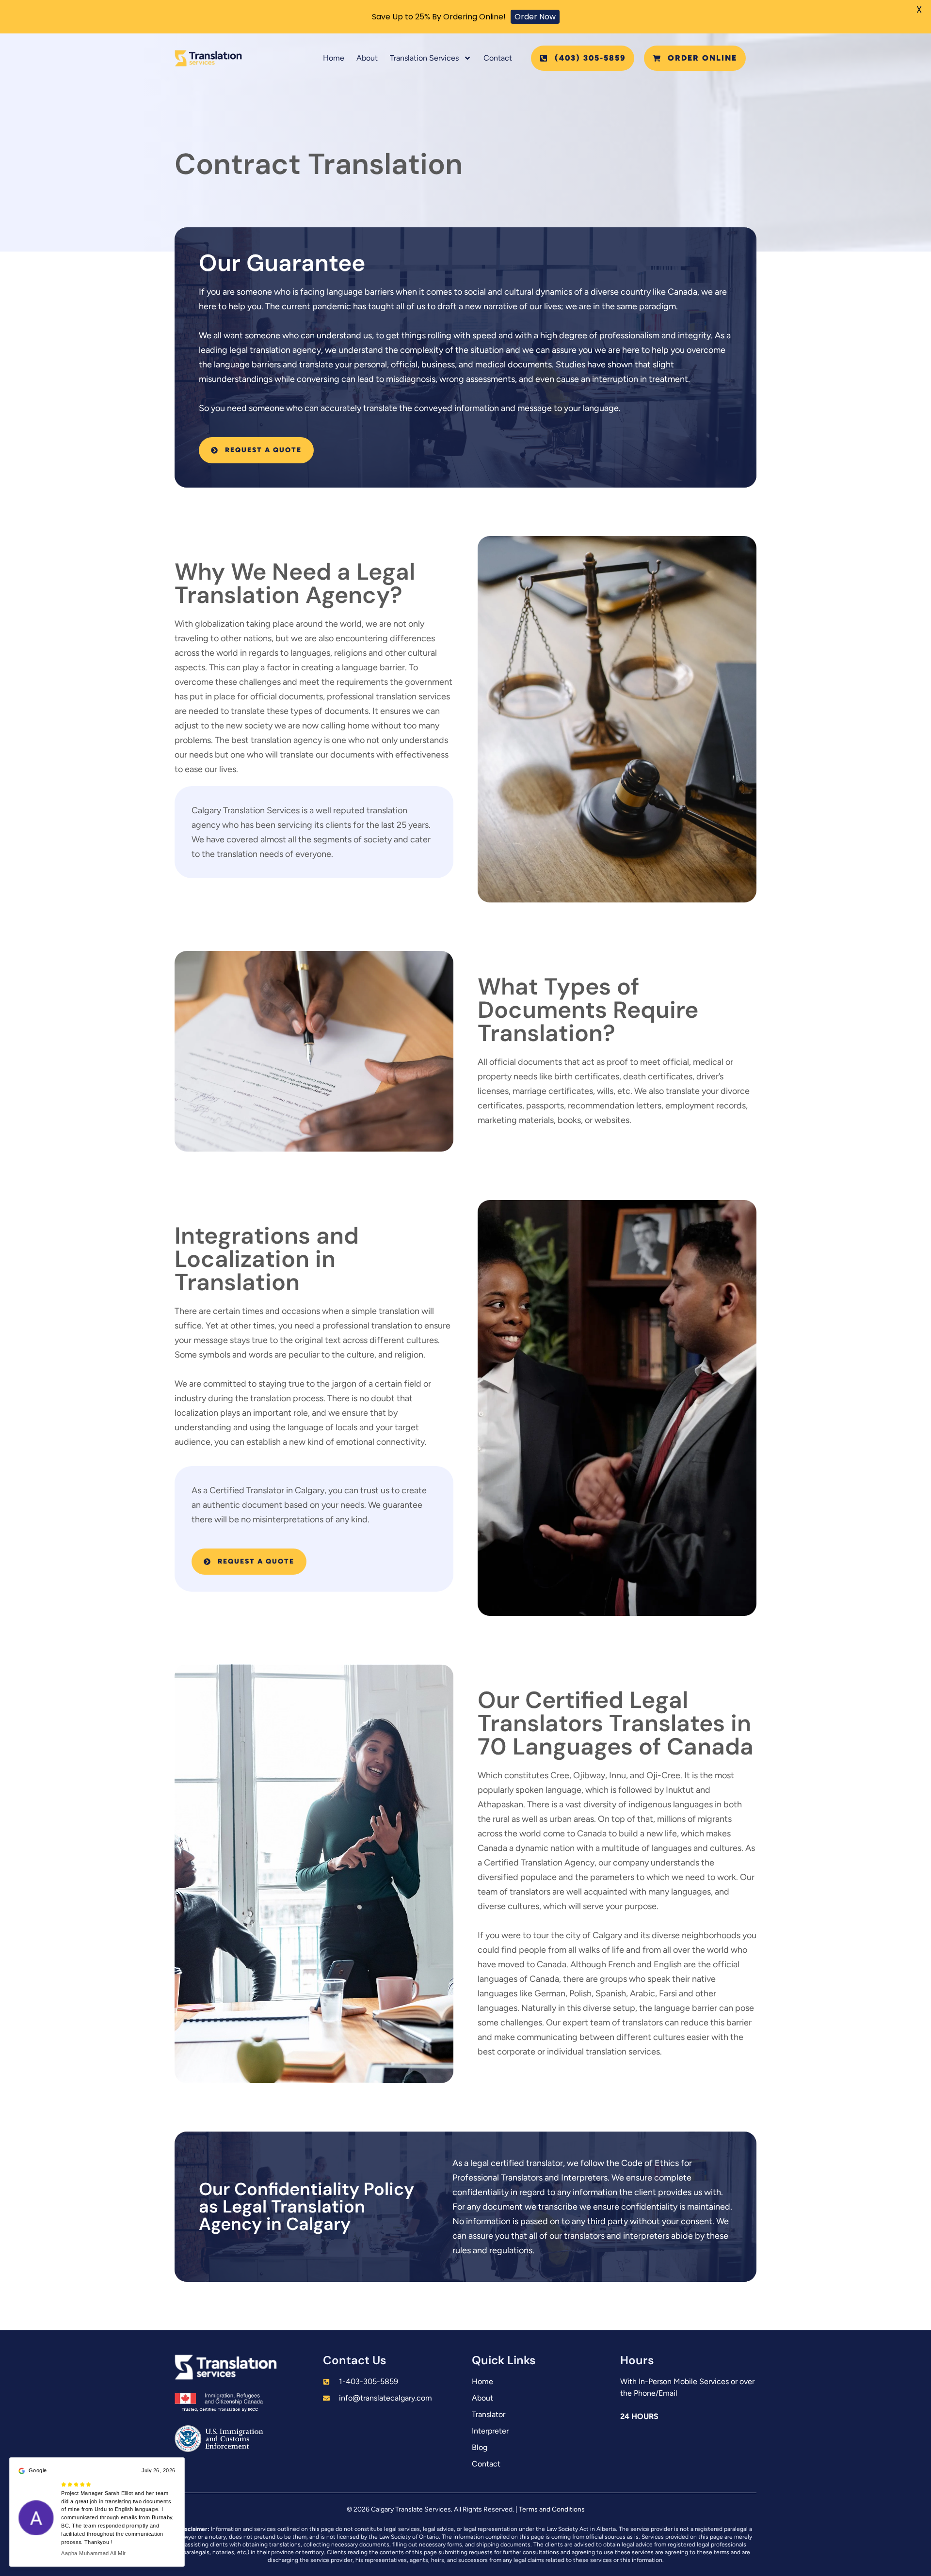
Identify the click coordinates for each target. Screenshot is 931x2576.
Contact (498, 58)
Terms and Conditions (552, 2509)
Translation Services (424, 58)
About (367, 58)
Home (334, 58)
